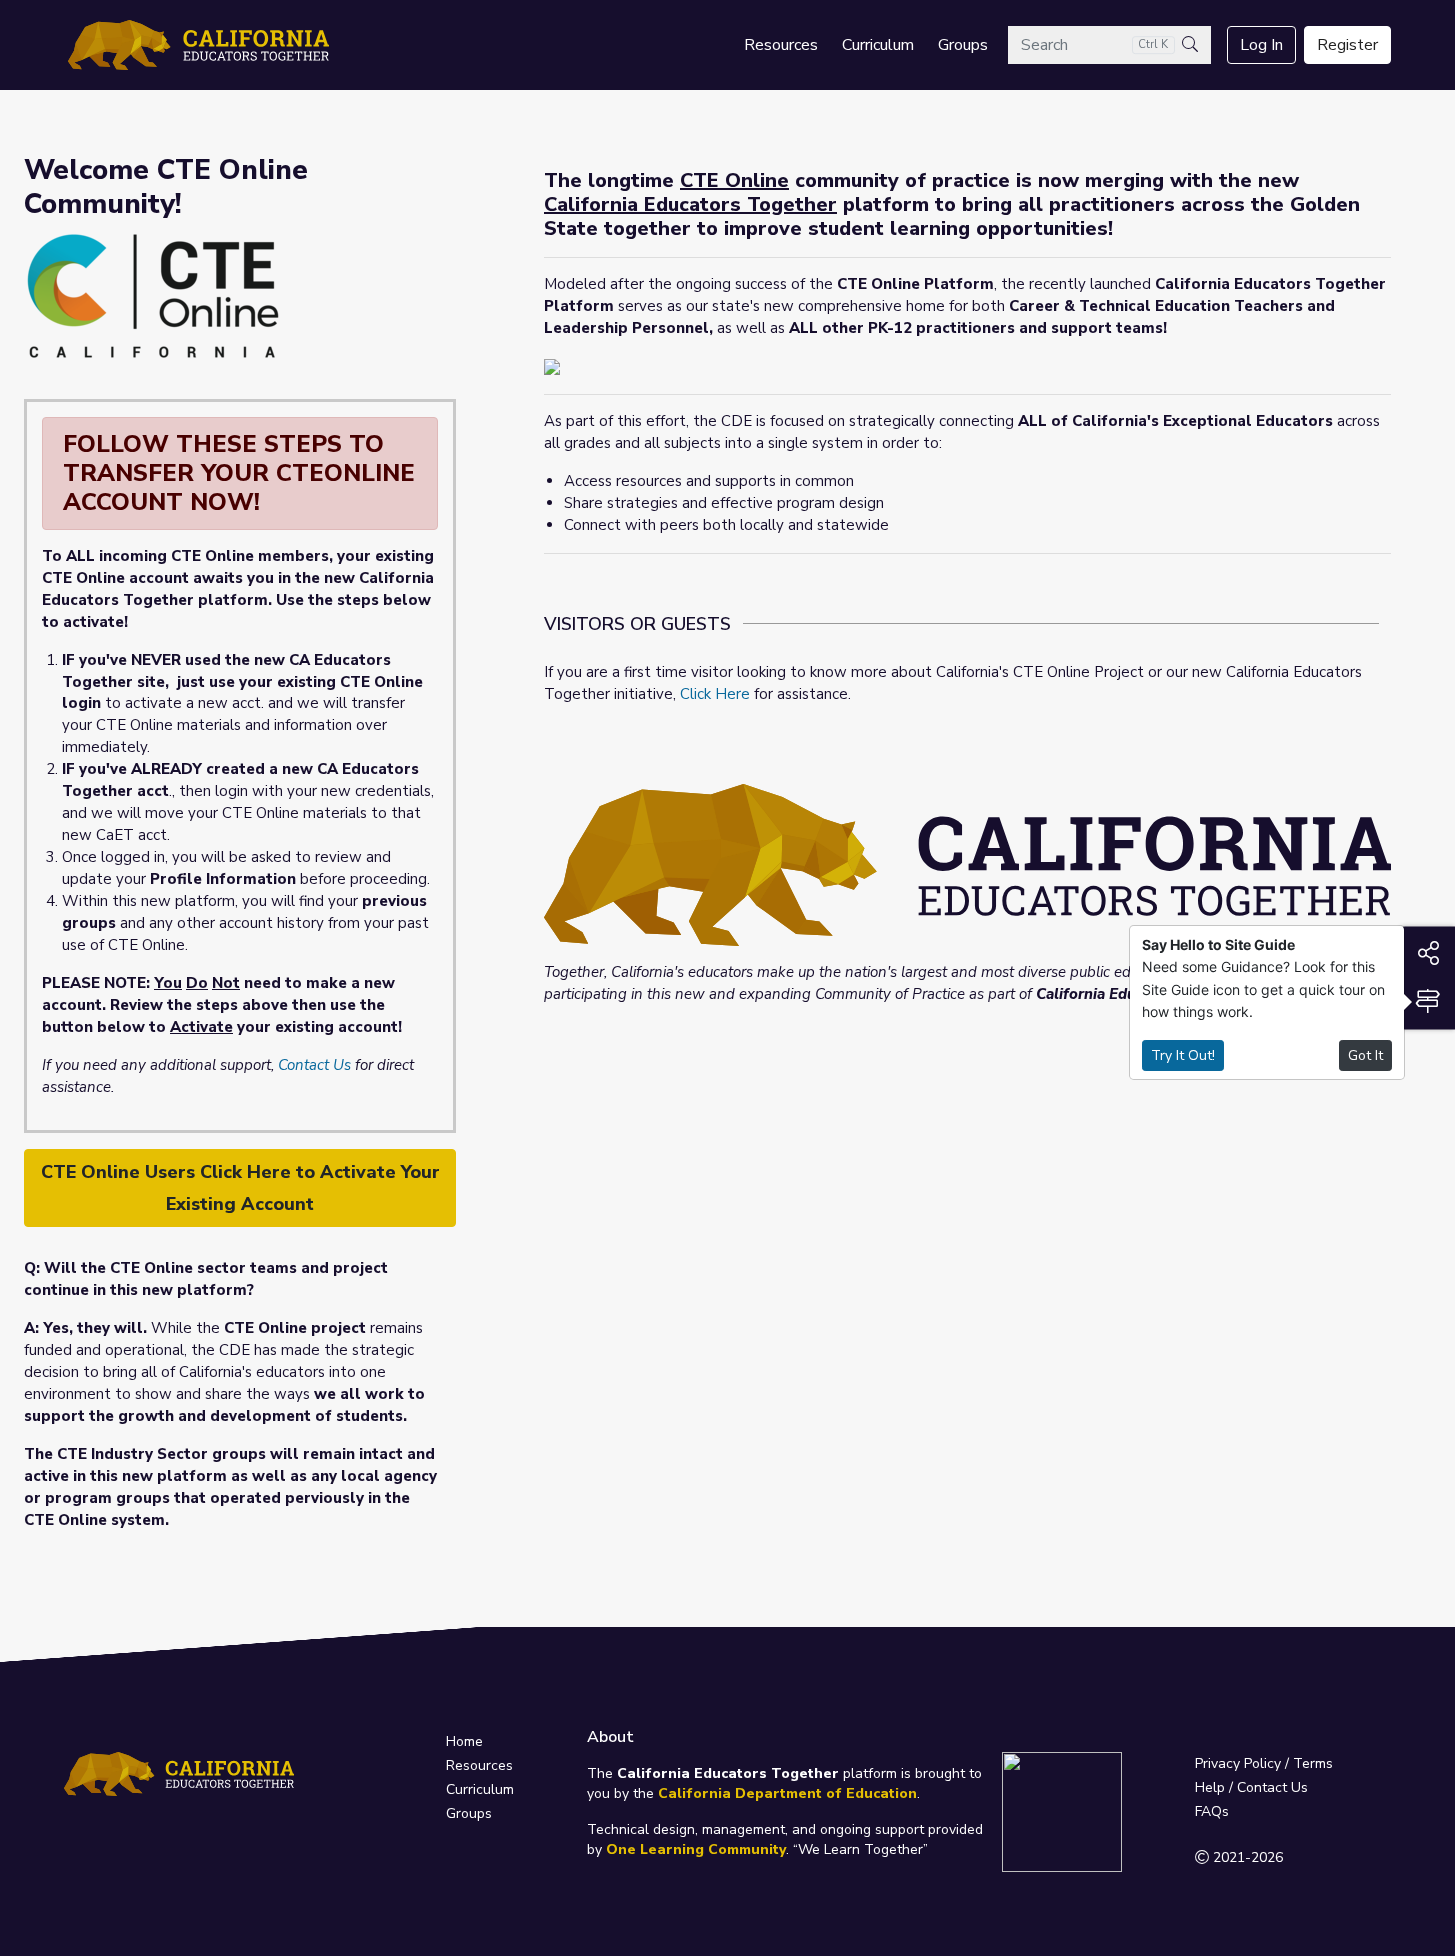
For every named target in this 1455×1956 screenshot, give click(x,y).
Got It (1365, 1055)
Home (464, 1741)
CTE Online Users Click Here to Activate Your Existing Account (240, 1188)
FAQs (1212, 1811)
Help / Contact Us (1251, 1787)
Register (1347, 45)
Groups (963, 45)
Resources (781, 45)
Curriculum (878, 45)
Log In (1261, 45)
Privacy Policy (1238, 1763)
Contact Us (314, 1065)
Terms (1313, 1763)
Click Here (715, 694)
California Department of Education (787, 1793)
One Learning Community (696, 1849)
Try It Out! (1183, 1055)
